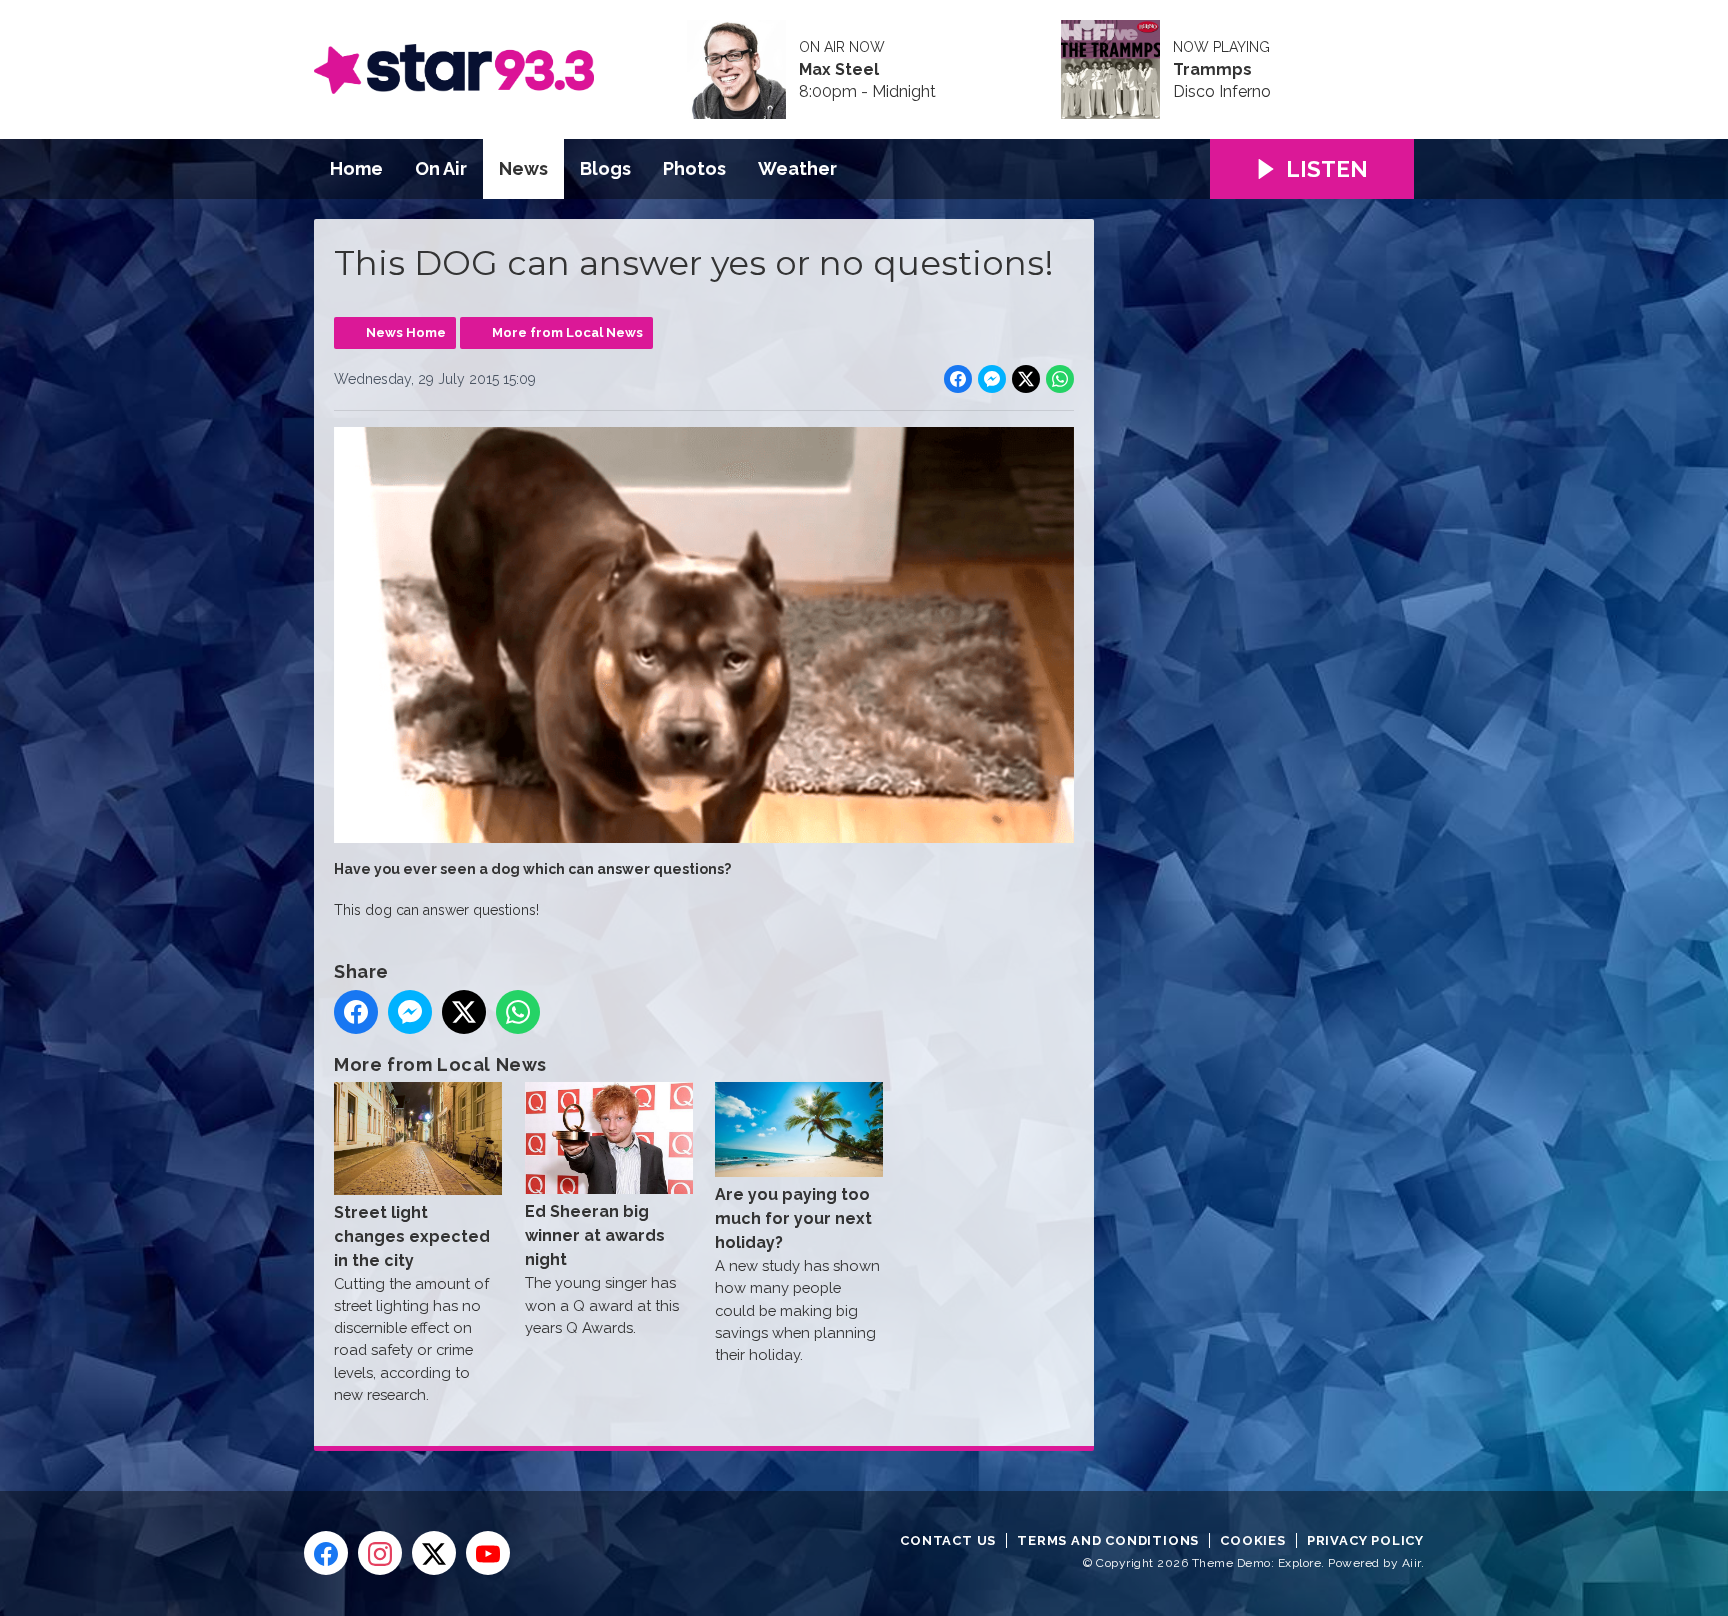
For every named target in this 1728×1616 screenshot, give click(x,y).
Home (356, 168)
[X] (434, 1553)
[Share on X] (1026, 379)
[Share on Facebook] (958, 379)
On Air (441, 168)
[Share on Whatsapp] (1060, 379)
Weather (797, 168)
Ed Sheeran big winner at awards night (595, 1235)
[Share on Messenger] (992, 379)
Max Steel (839, 70)
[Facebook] (326, 1553)
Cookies (1253, 1540)
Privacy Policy (1365, 1540)
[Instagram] (380, 1553)
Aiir (1411, 1563)
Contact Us (948, 1540)
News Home (406, 332)
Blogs (605, 168)
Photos (694, 168)
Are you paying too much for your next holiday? (793, 1218)
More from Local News (567, 332)
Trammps (1212, 70)
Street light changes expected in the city (412, 1236)
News (523, 168)
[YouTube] (488, 1553)
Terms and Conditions (1108, 1540)
